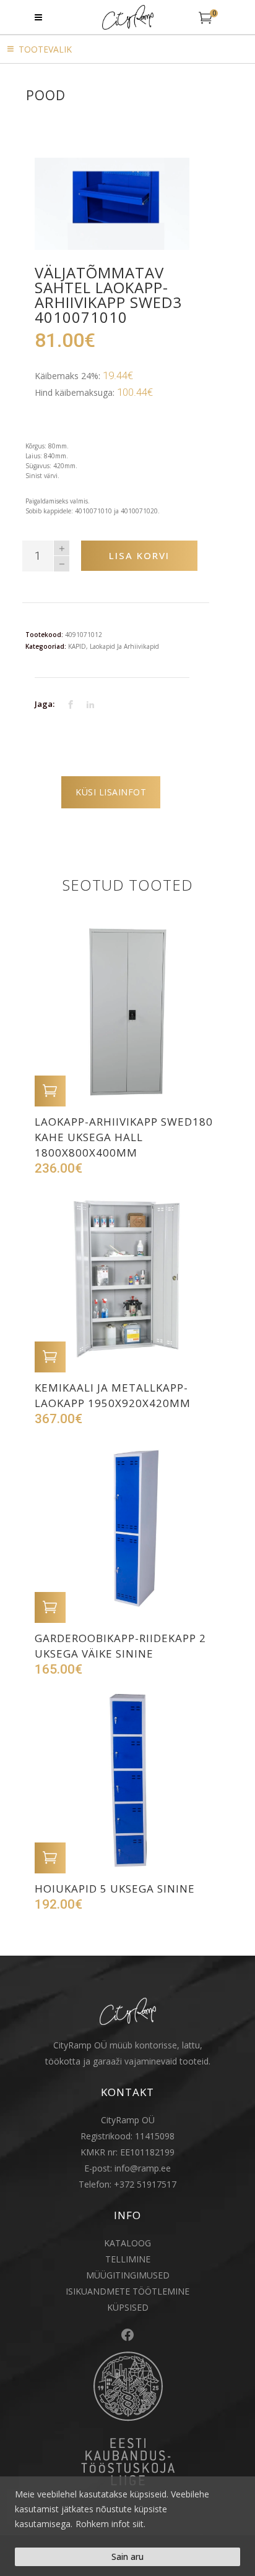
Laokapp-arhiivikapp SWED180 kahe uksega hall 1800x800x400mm (124, 1137)
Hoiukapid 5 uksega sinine (115, 1889)
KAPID (77, 646)
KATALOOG (127, 2243)
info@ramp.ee (143, 2168)
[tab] (111, 792)
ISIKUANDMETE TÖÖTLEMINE (127, 2291)
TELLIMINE (128, 2259)
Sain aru (127, 2557)
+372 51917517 (145, 2184)
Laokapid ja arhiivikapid (124, 646)
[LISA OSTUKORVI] (50, 1091)
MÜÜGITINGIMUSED (128, 2275)
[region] (127, 2526)
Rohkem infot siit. (110, 2524)
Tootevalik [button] (45, 49)
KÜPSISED (128, 2307)
